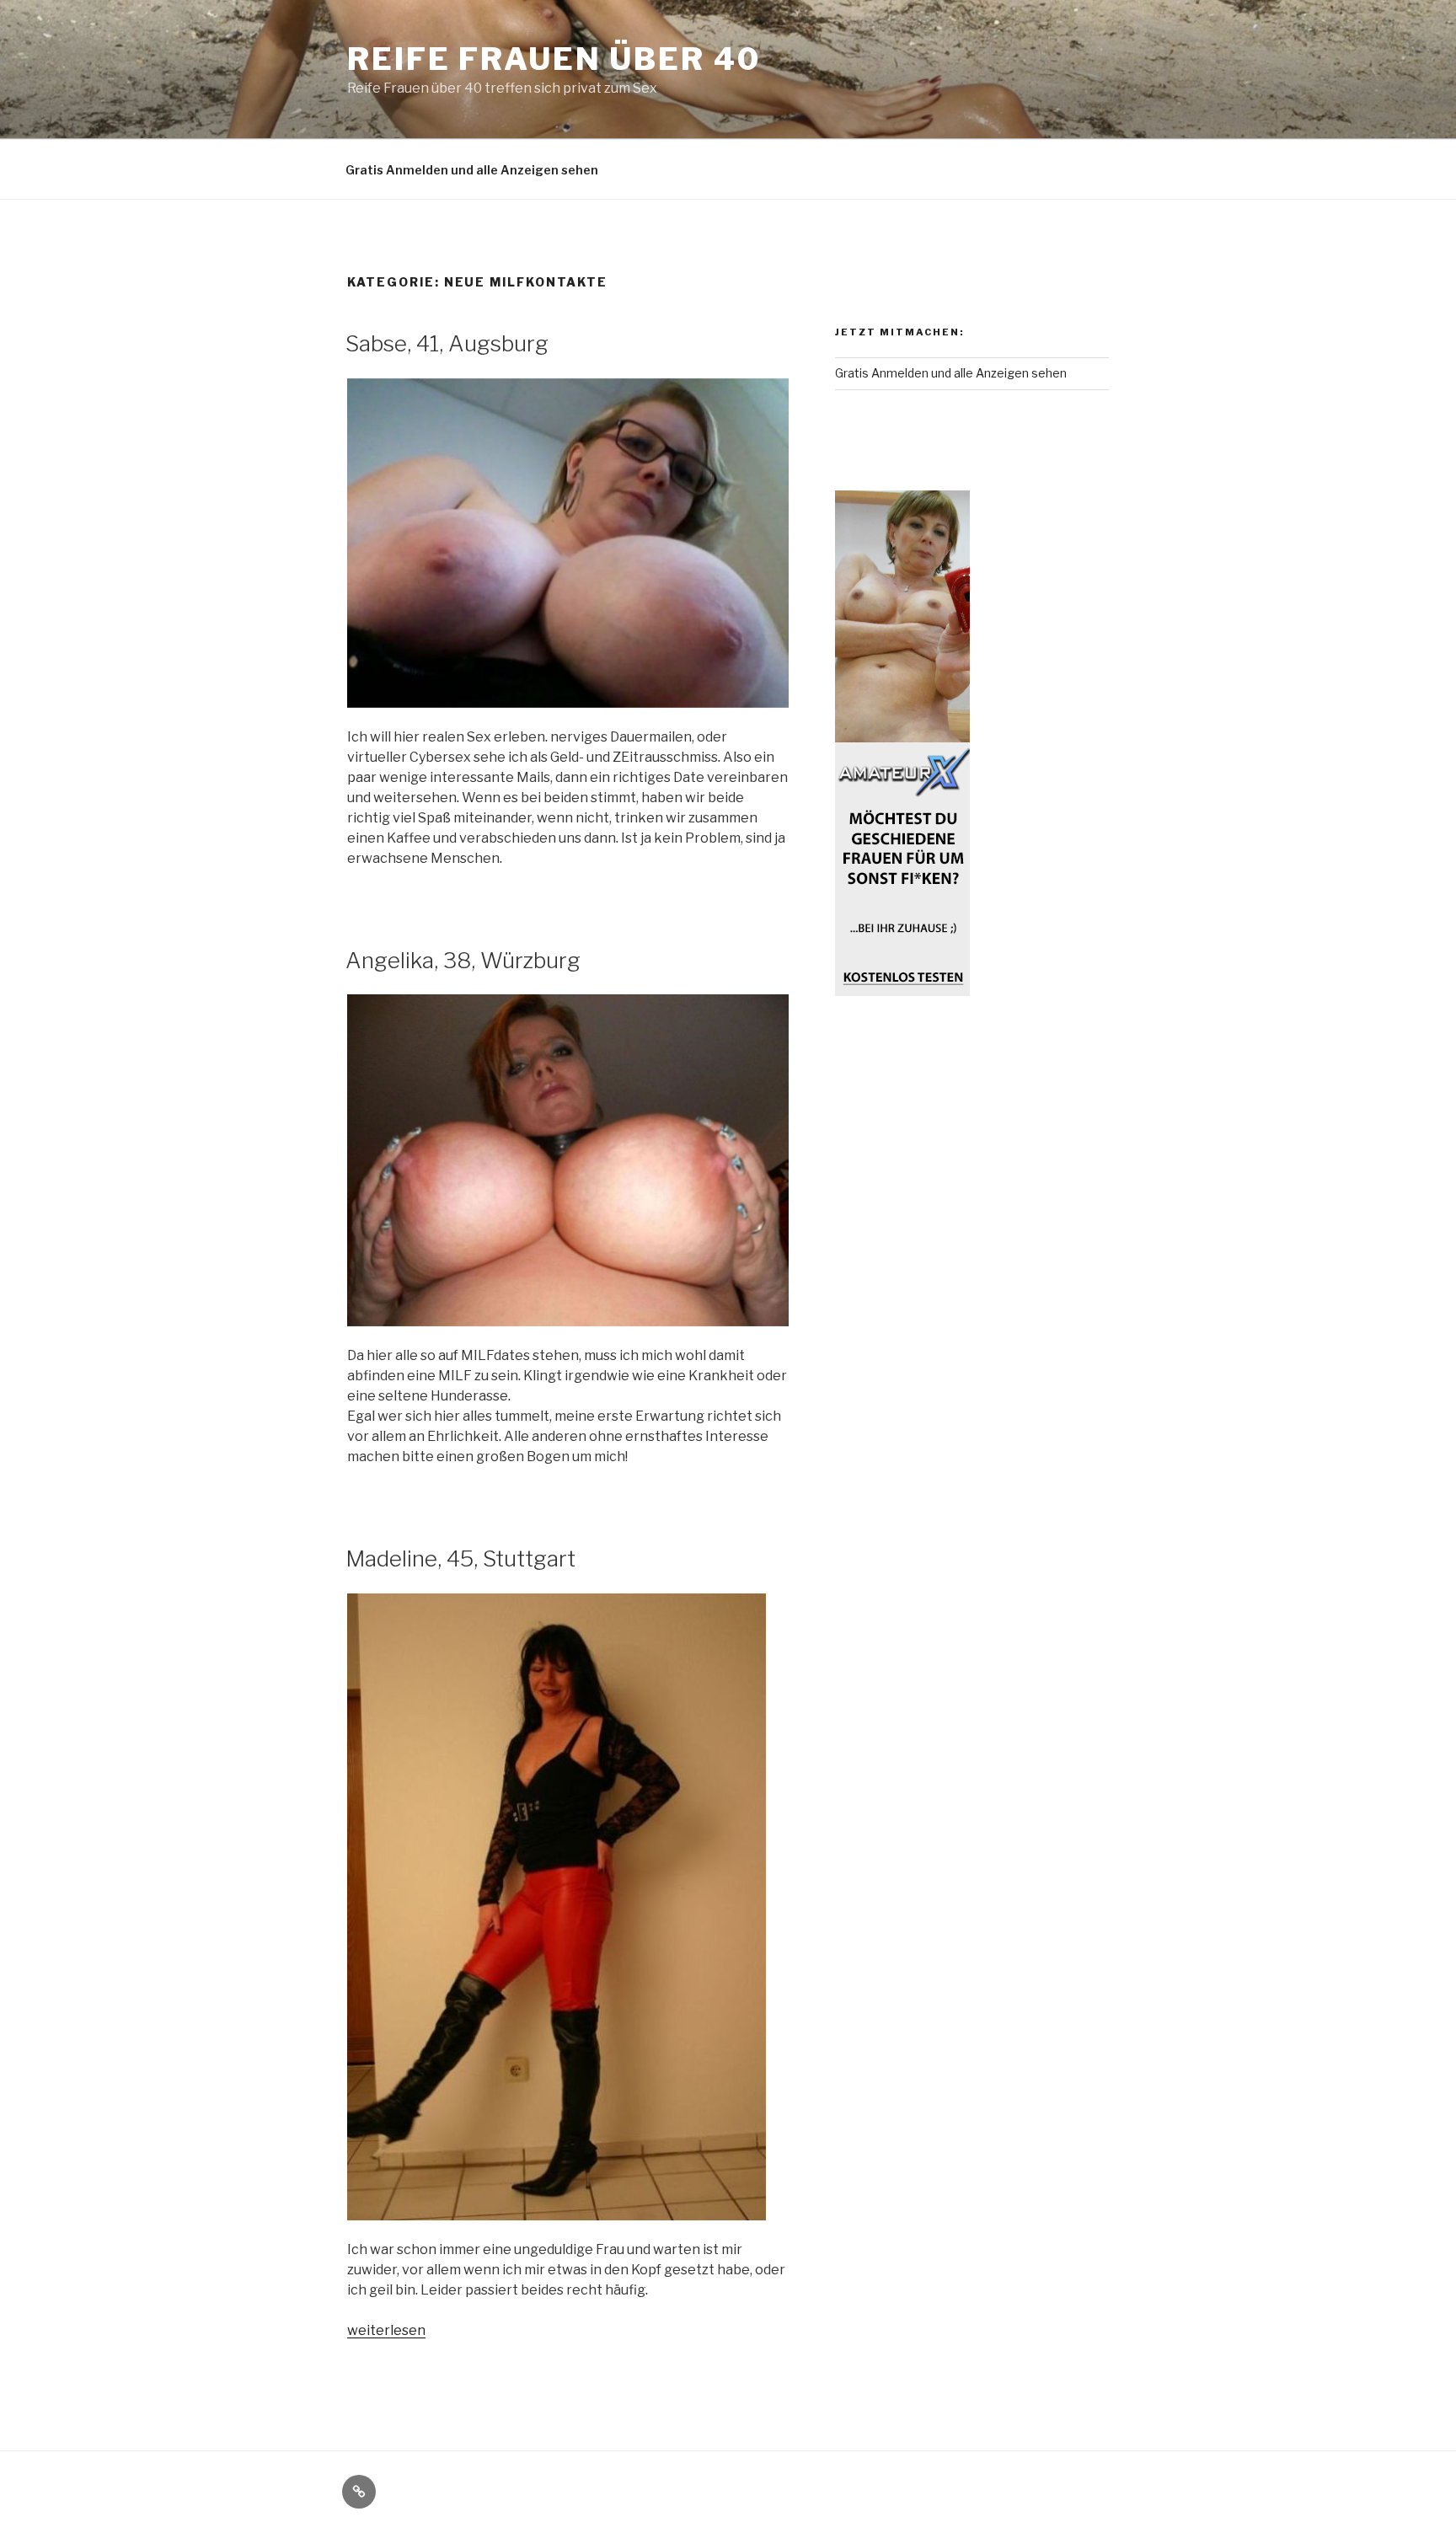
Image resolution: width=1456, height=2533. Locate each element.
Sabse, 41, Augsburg (447, 343)
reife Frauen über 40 (554, 59)
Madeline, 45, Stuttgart (460, 1558)
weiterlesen (386, 2330)
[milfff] (902, 743)
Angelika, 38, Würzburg (463, 960)
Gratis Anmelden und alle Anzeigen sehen (472, 170)
